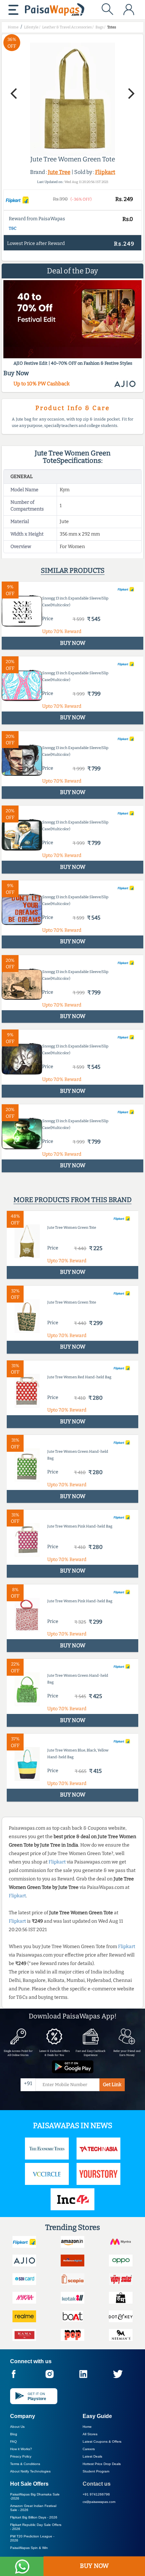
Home (87, 2427)
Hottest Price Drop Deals (102, 2464)
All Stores (90, 2434)
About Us (17, 2427)
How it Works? (21, 2449)
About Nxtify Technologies (30, 2471)
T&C (13, 228)
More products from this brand (72, 1200)
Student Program (96, 2471)
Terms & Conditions (25, 2464)
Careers (89, 2449)
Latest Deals (92, 2456)
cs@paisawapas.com (99, 2502)
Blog (14, 2434)
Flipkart (105, 172)
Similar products (73, 570)
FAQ (13, 2442)
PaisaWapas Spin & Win (29, 2548)
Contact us (97, 2484)
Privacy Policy (21, 2456)
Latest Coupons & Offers (102, 2442)
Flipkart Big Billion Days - (34, 2517)
